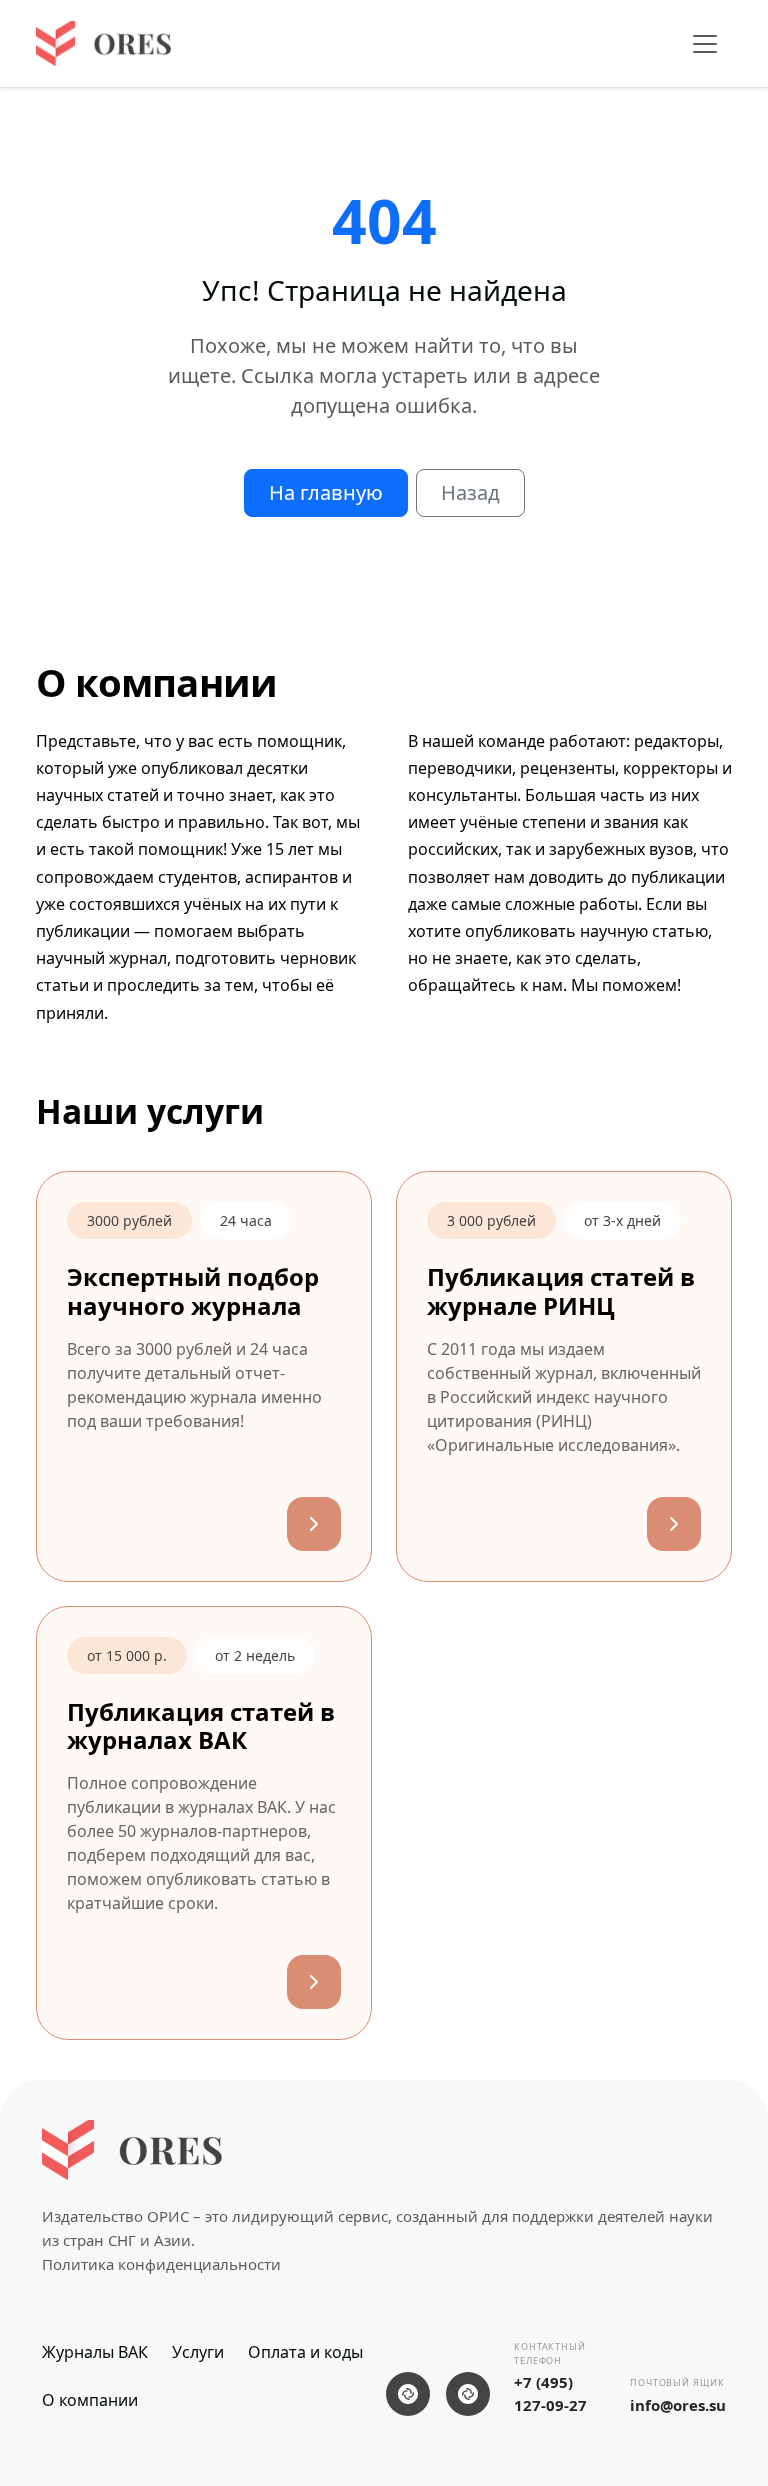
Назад (470, 492)
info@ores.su (678, 2405)
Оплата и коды (305, 2352)
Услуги (198, 2352)
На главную (326, 492)
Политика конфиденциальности (161, 2264)
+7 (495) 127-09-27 (550, 2393)
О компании (90, 2400)
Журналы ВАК (95, 2352)
